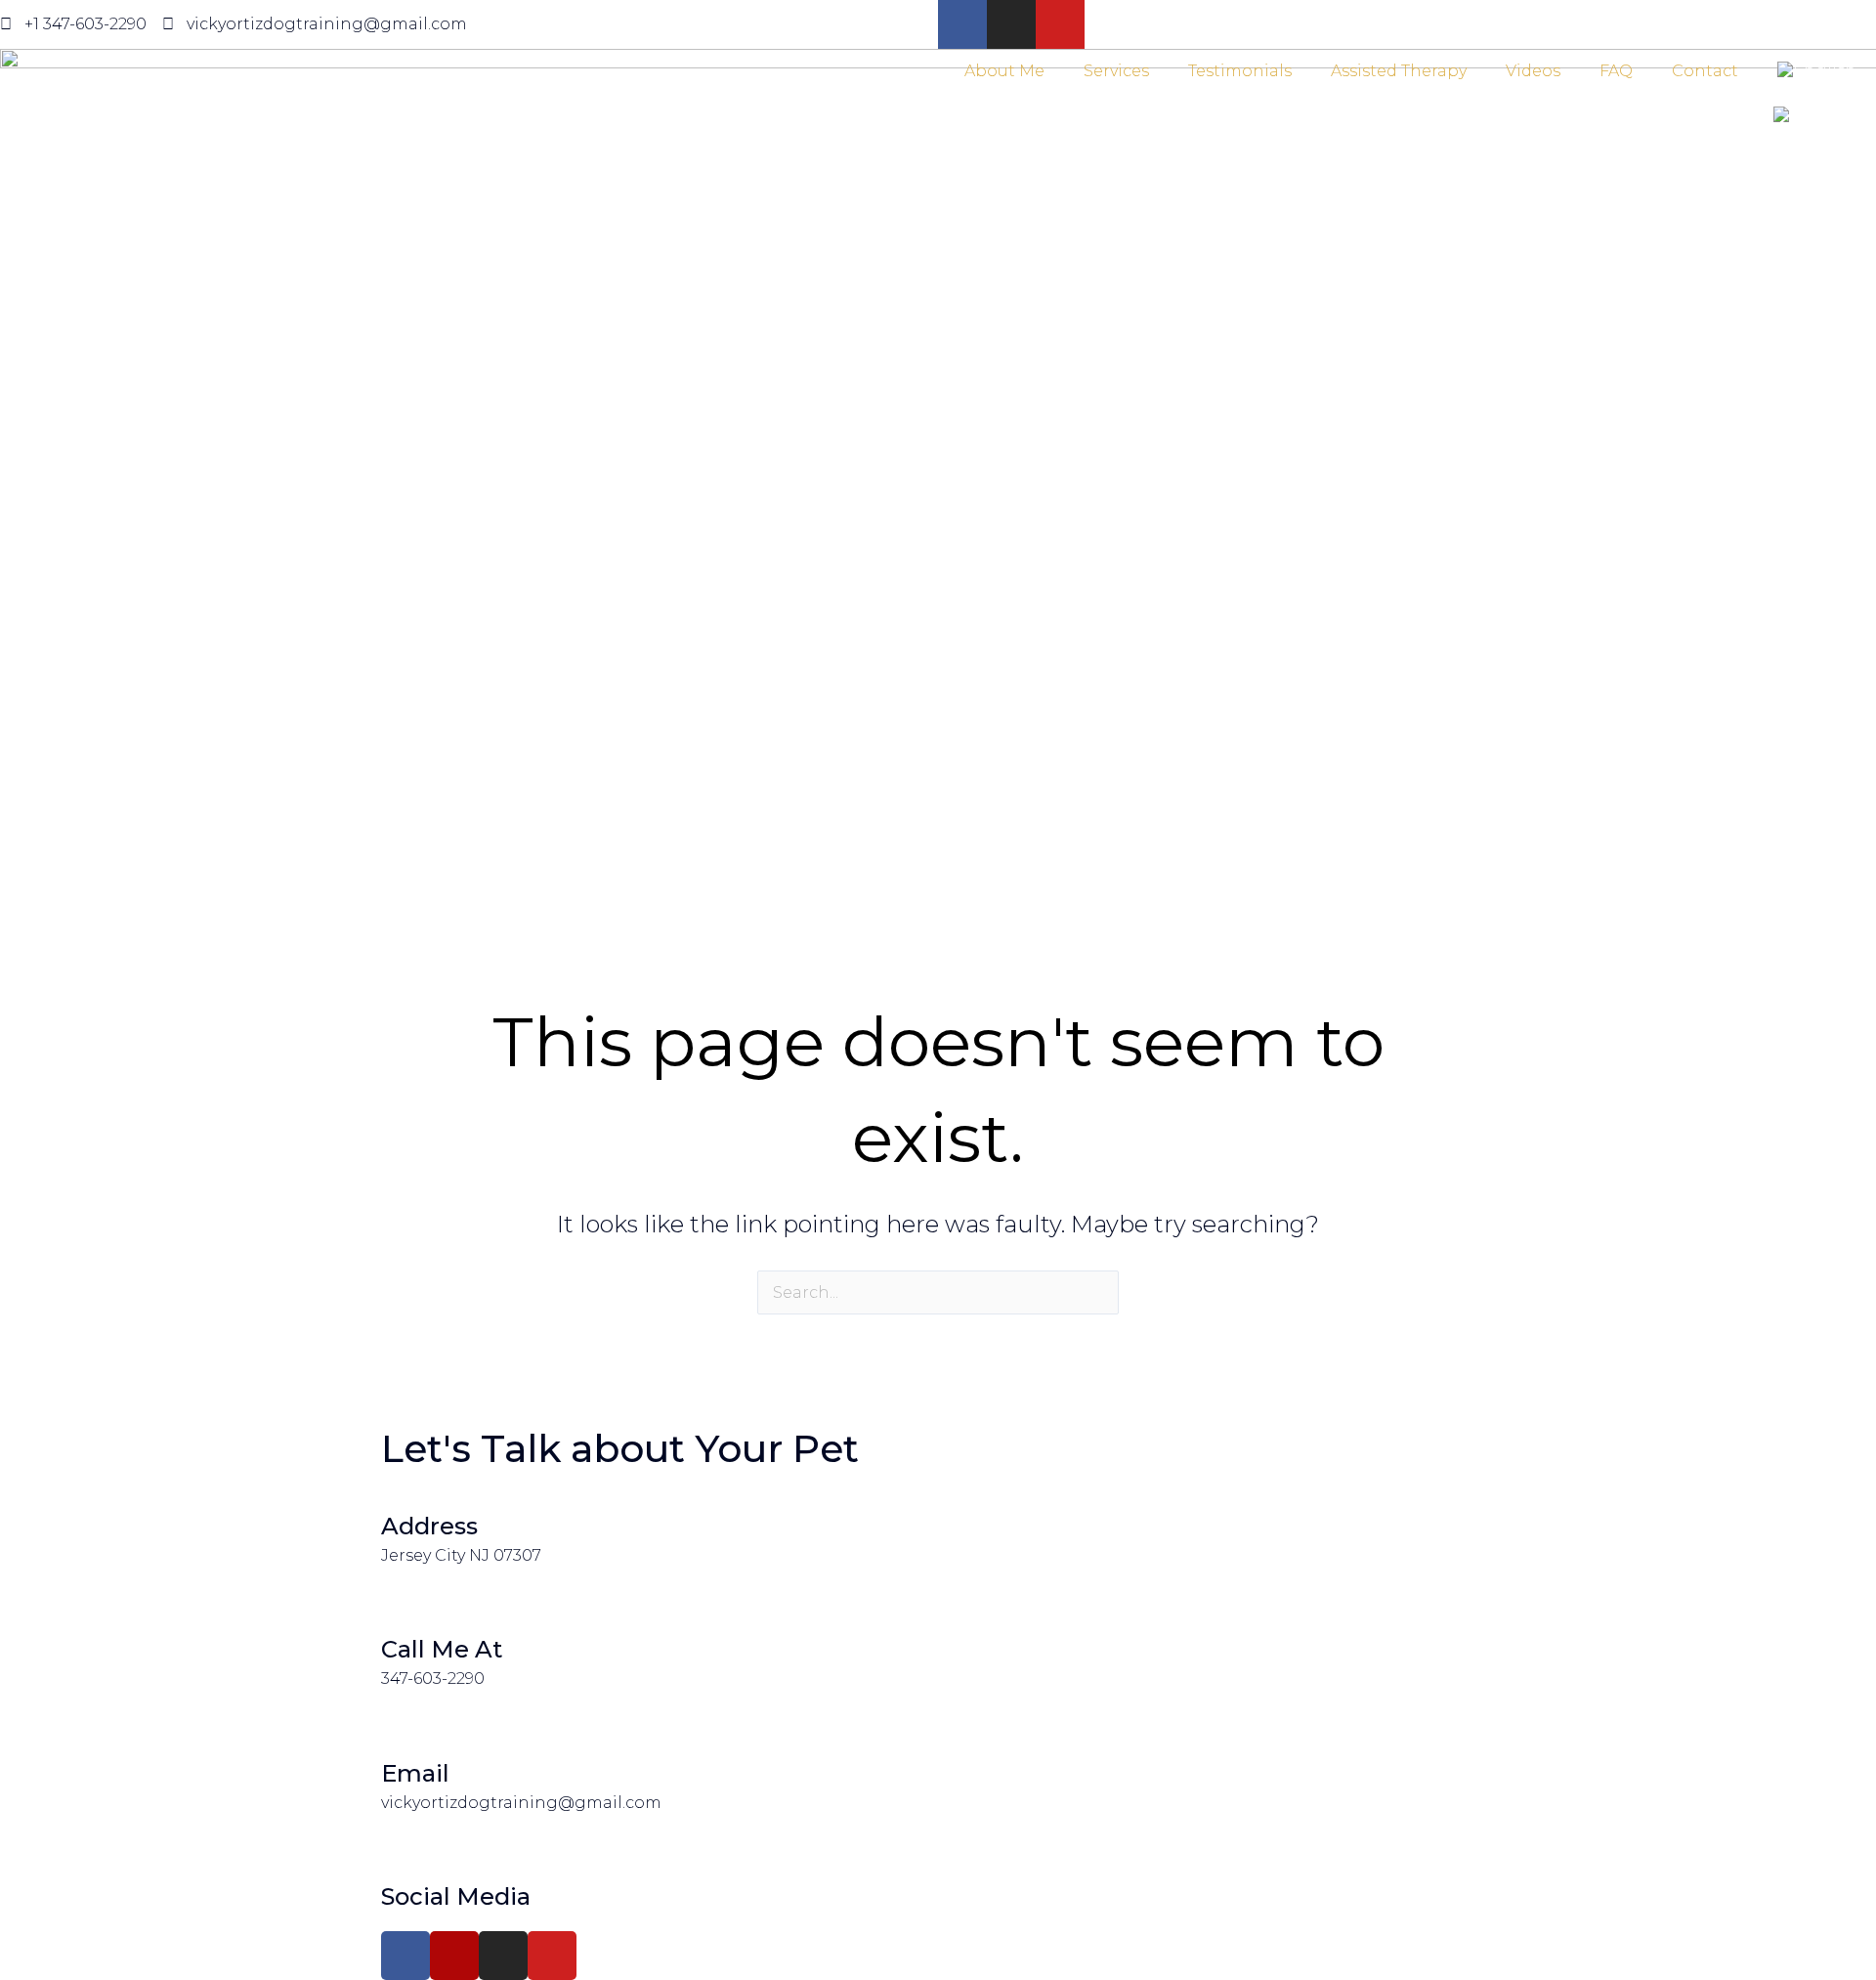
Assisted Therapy (1399, 71)
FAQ (1616, 71)
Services (1116, 71)
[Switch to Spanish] (1815, 116)
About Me (1004, 71)
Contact (1705, 71)
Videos (1533, 71)
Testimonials (1240, 71)
